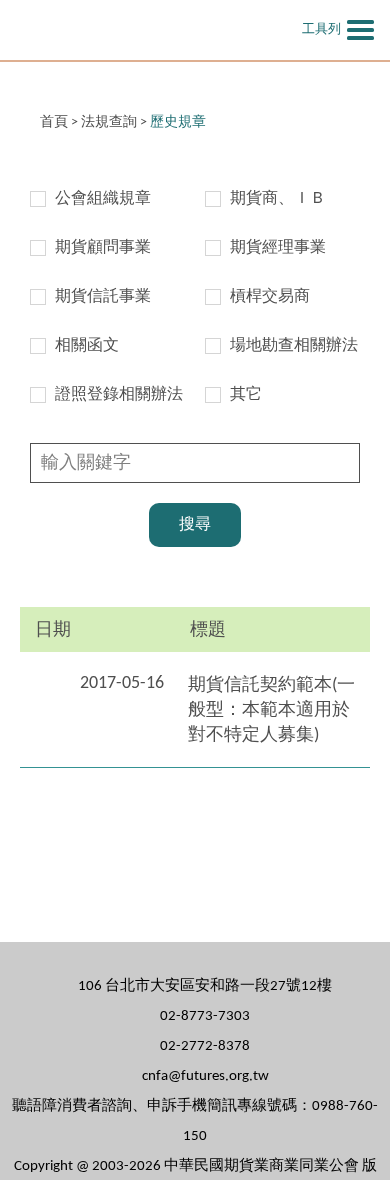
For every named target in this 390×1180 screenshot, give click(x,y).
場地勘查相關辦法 (294, 346)
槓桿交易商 (270, 297)
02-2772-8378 (205, 1046)
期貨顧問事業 (103, 248)
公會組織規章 (103, 199)
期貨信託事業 (103, 297)
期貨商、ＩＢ (278, 199)
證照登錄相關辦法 (119, 395)
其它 (246, 395)
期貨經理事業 (278, 248)
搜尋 (195, 525)
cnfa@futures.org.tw (205, 1076)
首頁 (54, 122)
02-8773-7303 (205, 1016)
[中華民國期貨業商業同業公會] (135, 30)
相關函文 (87, 346)
